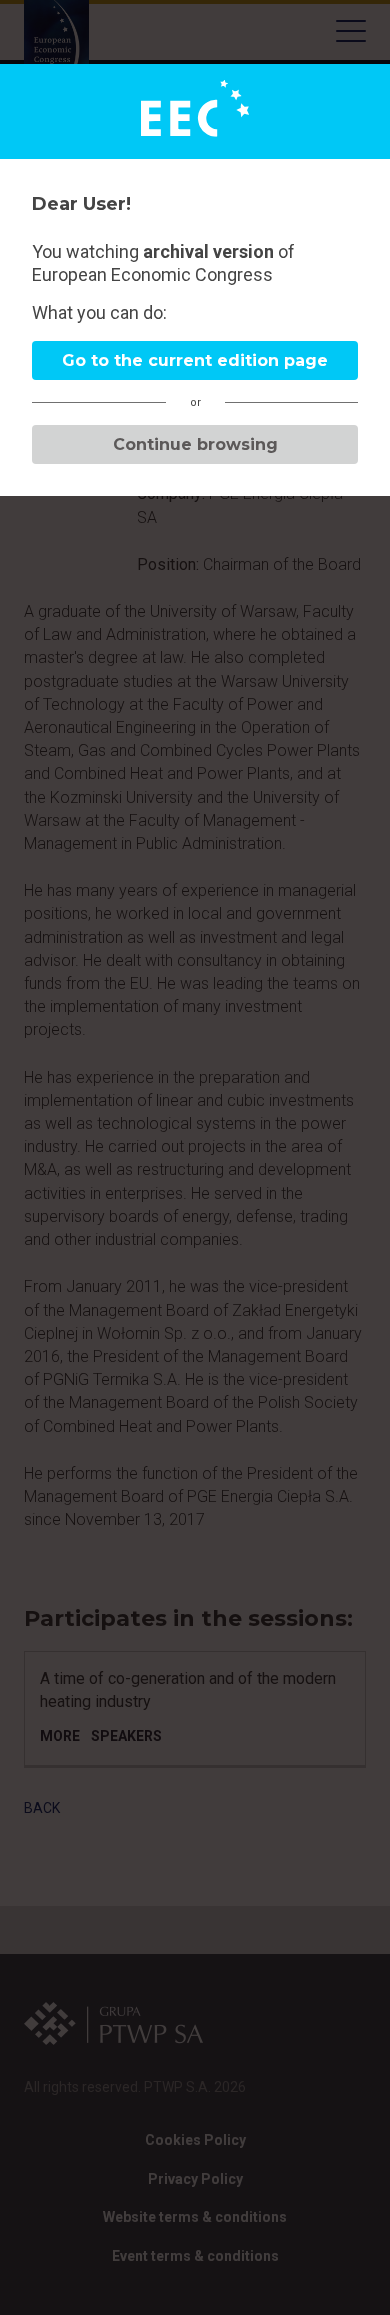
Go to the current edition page (195, 360)
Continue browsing (195, 444)
